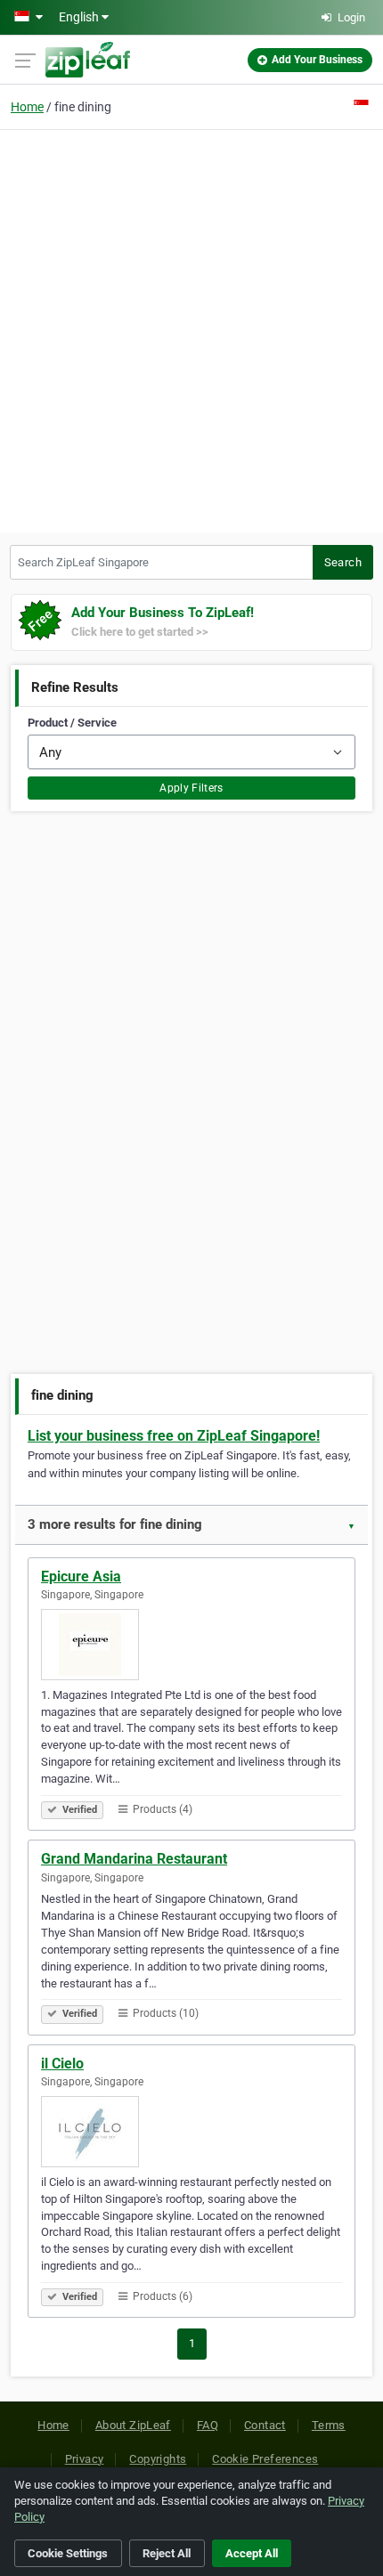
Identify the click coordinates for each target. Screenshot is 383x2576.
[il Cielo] (191, 2132)
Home (27, 107)
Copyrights (158, 2459)
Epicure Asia (81, 1576)
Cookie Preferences (265, 2459)
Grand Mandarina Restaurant (134, 1859)
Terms (329, 2425)
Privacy (85, 2459)
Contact (265, 2425)
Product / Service (72, 723)
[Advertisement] (191, 329)
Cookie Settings (68, 2553)
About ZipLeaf (133, 2425)
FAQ (208, 2425)
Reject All (167, 2553)
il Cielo (62, 2064)
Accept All (252, 2553)
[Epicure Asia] (191, 1645)
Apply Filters (191, 788)
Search (343, 562)
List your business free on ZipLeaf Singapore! (174, 1436)
